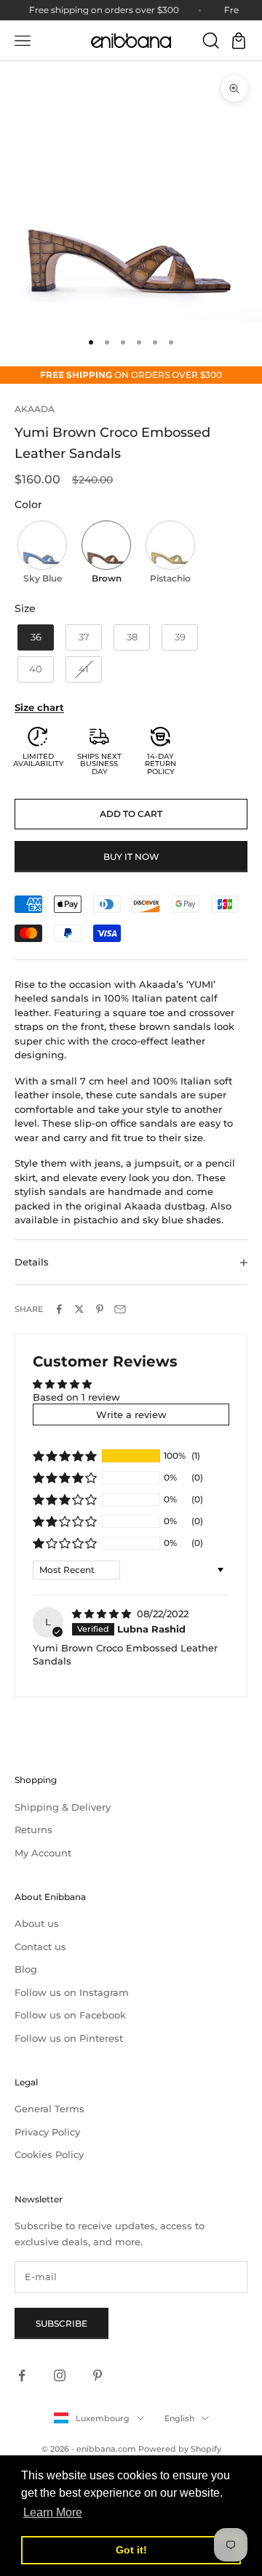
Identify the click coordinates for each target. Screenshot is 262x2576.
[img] (103, 1614)
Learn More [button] (53, 2512)
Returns (33, 1830)
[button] (65, 1456)
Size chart (39, 707)
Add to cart (131, 814)
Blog (26, 1969)
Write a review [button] (131, 1414)
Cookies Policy (49, 2154)
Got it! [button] (131, 2550)
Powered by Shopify (180, 2449)
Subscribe (61, 2323)
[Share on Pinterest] (100, 1309)
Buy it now (131, 857)
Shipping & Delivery (63, 1807)
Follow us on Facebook (70, 2015)
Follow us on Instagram (72, 1992)
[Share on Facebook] (59, 1309)
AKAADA (35, 409)
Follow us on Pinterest (69, 2038)
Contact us (40, 1947)
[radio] (41, 554)
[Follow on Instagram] (60, 2375)
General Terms (49, 2109)
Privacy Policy (47, 2132)
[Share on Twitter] (79, 1309)
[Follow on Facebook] (22, 2375)
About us (37, 1923)
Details (32, 1262)
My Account (43, 1853)
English (179, 2418)
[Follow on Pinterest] (98, 2375)
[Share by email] (120, 1309)
